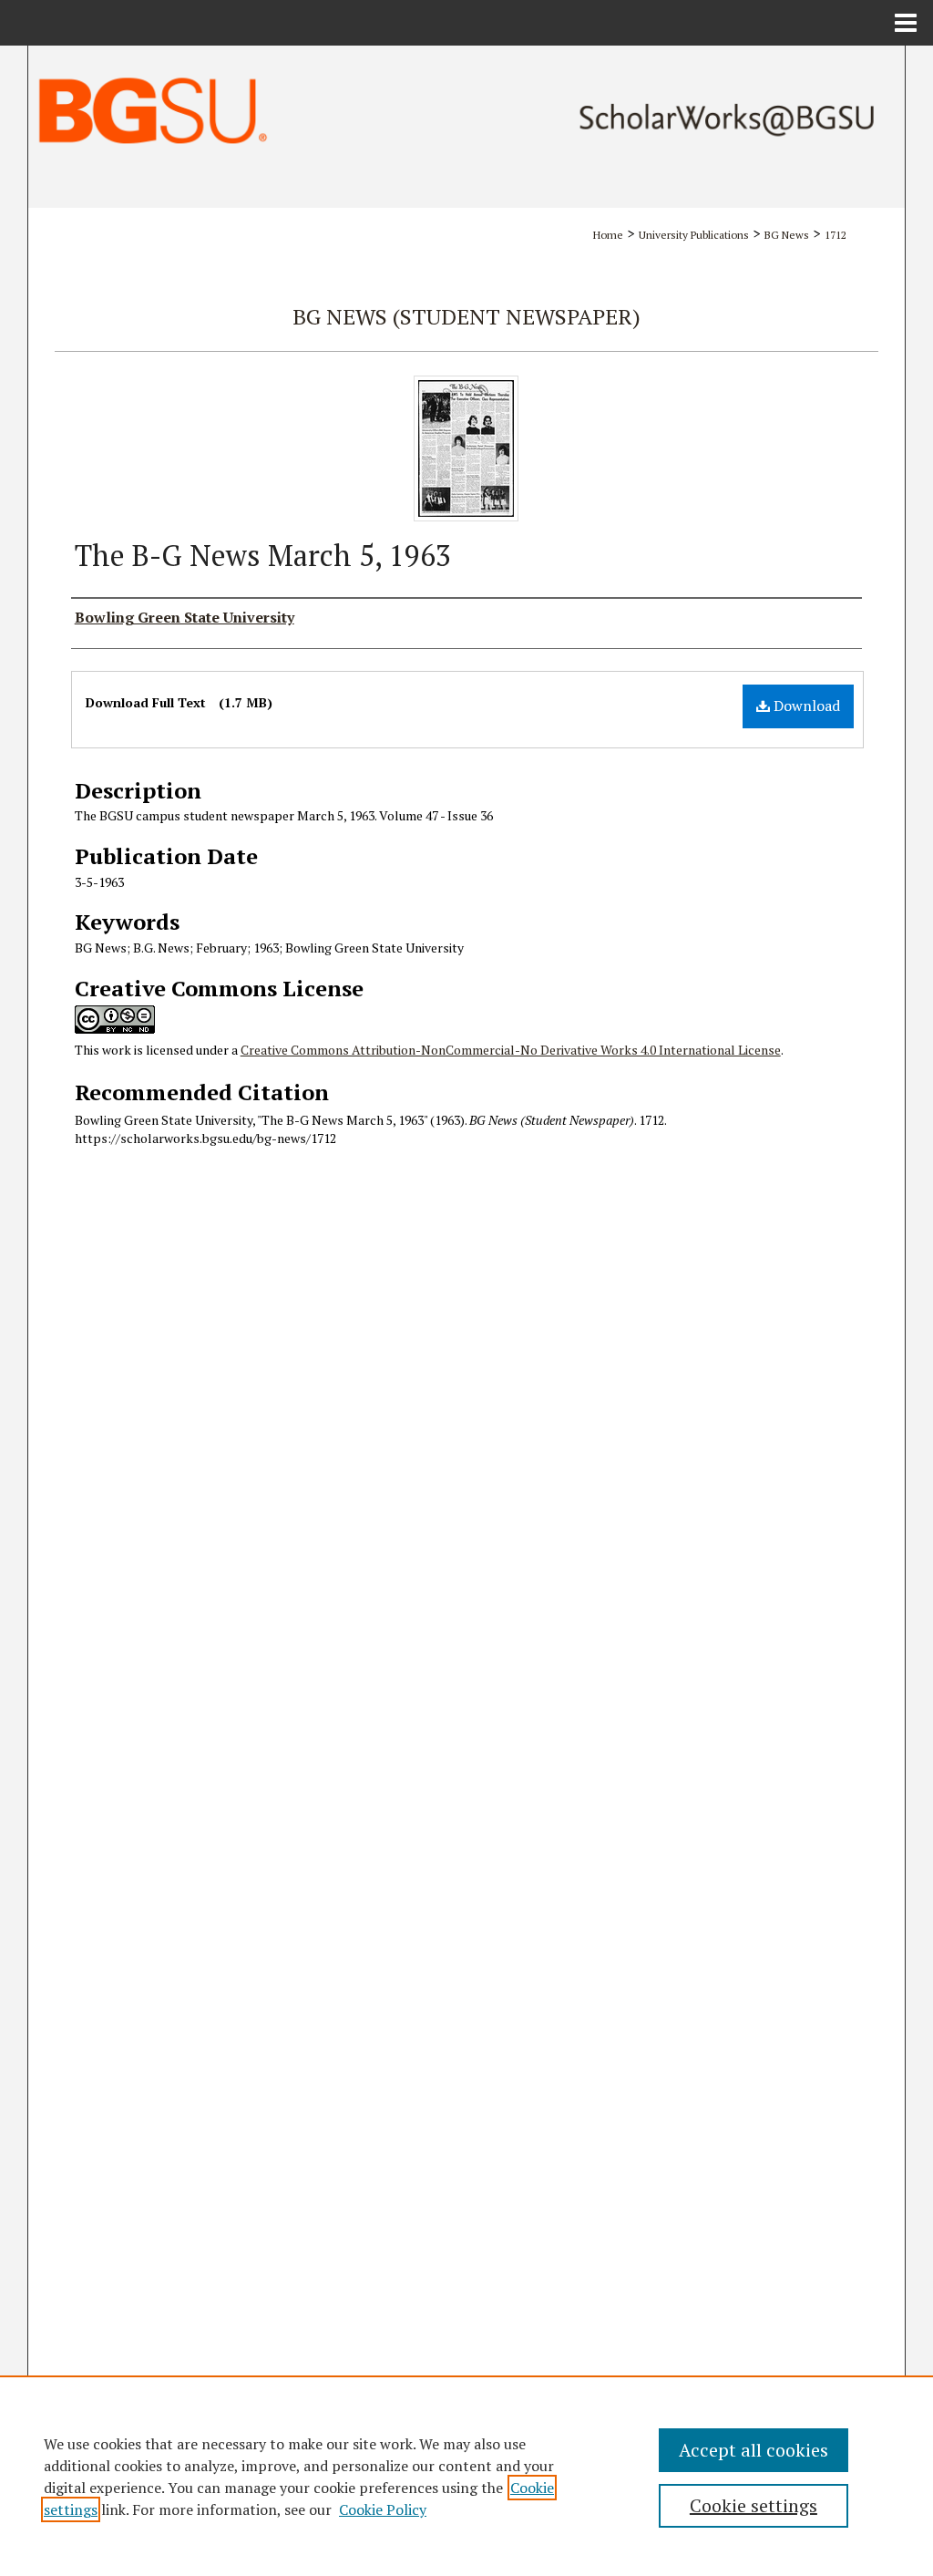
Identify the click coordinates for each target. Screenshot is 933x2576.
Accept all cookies (754, 2450)
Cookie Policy (383, 2509)
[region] (466, 2476)
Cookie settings (754, 2505)
